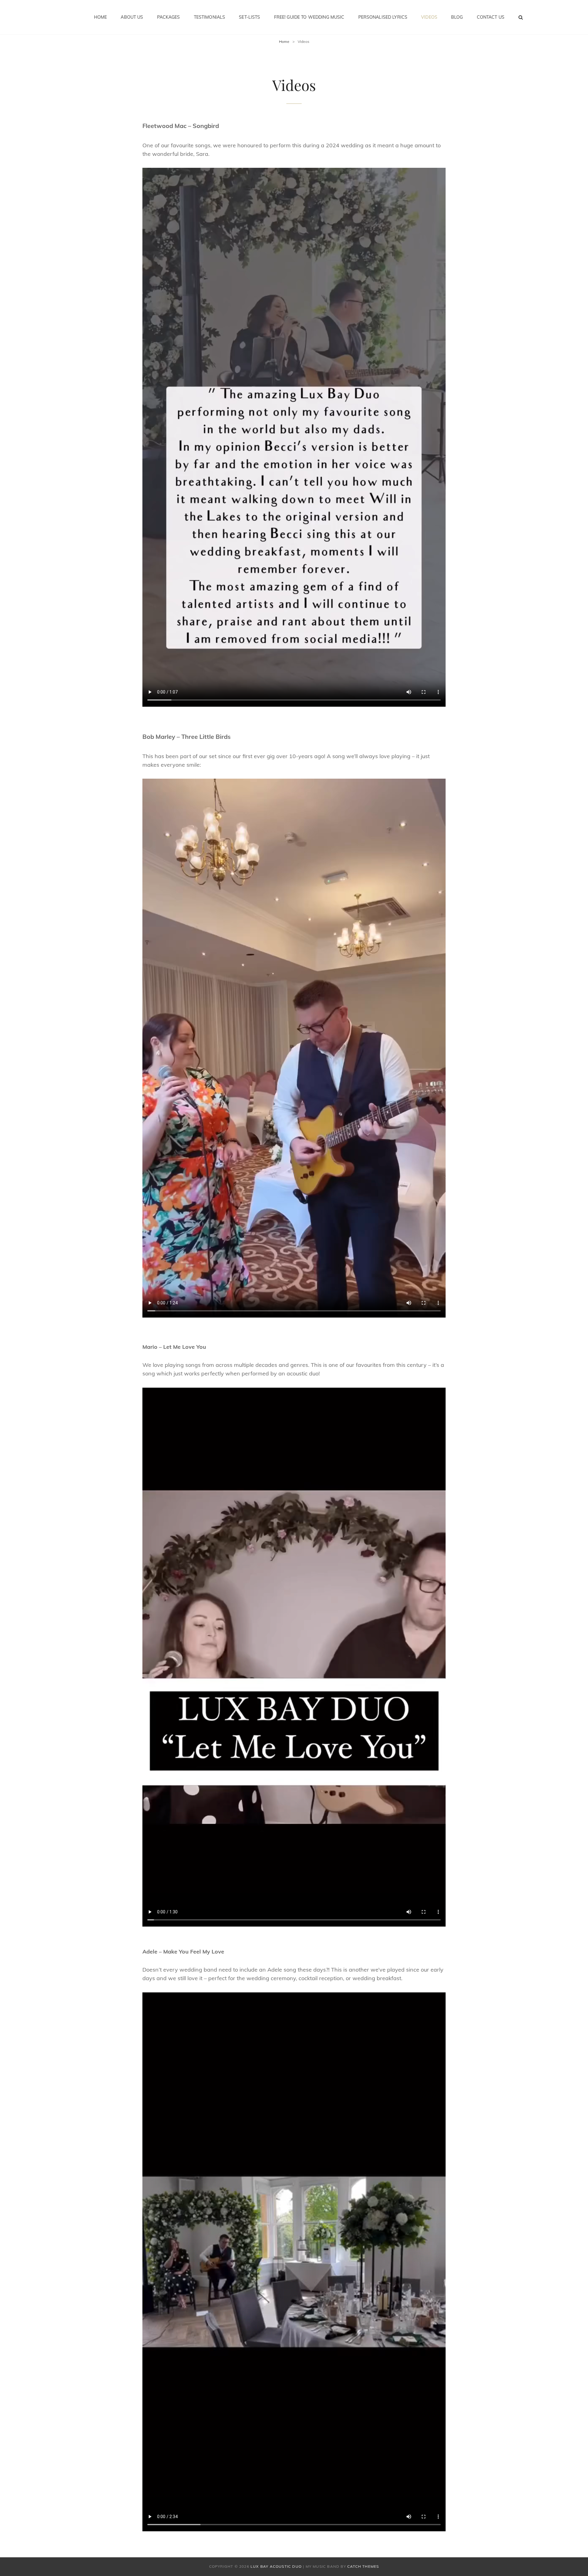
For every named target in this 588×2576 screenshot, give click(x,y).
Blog (457, 17)
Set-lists (249, 17)
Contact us (491, 17)
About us (132, 17)
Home (101, 17)
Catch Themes (363, 2566)
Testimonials (210, 17)
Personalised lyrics (383, 17)
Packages (169, 17)
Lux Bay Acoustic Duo (276, 2566)
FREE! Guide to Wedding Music (309, 17)
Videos (429, 17)
